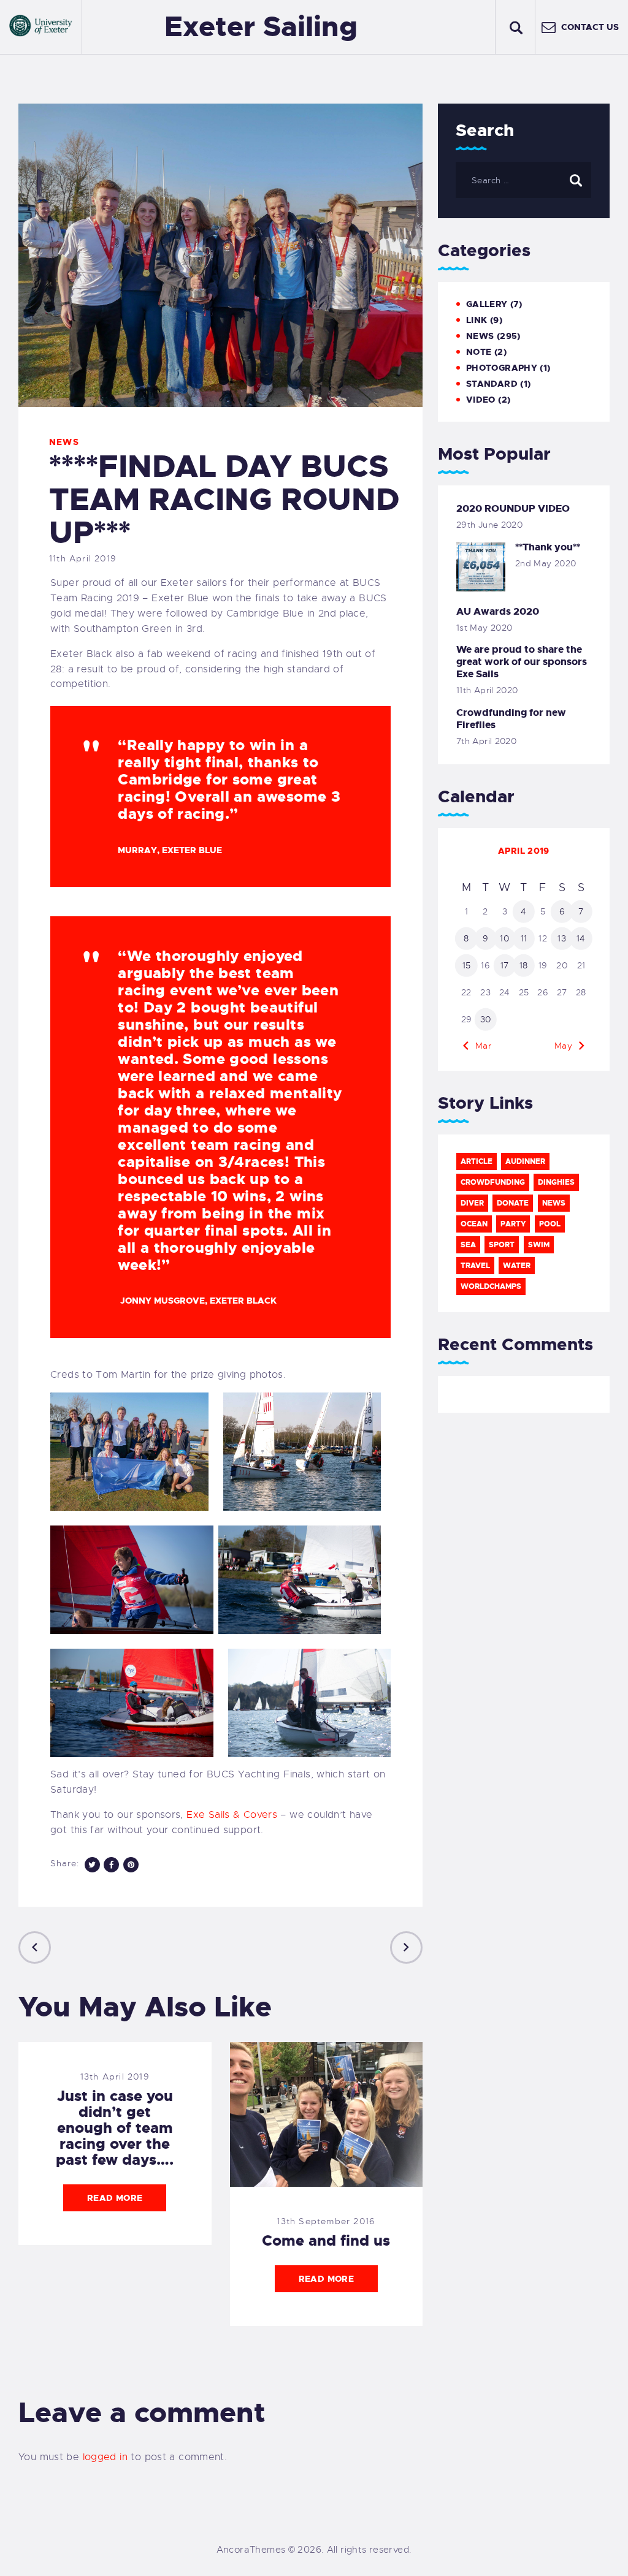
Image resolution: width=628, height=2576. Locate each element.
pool (550, 1224)
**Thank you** (548, 547)
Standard (492, 384)
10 (504, 938)
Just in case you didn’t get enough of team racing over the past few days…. (115, 2128)
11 (524, 938)
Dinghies (556, 1182)
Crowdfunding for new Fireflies (511, 719)
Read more (115, 2198)
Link (477, 320)
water (517, 1266)
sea (468, 1245)
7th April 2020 (486, 741)
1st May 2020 (484, 628)
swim (539, 1245)
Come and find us (326, 2241)
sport (502, 1245)
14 (581, 938)
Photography (502, 368)
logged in (105, 2457)
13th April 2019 (115, 2076)
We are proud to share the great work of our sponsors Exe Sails (522, 662)
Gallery (487, 304)
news (554, 1203)
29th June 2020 (489, 525)
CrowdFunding (493, 1182)
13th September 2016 (326, 2221)
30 (486, 1019)
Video (481, 400)
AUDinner (525, 1161)
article (477, 1161)
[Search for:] (523, 180)
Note (479, 352)
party (513, 1224)
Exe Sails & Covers (232, 1815)
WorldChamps (491, 1286)
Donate (513, 1203)
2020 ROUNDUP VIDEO (513, 509)
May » (567, 1046)
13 (562, 938)
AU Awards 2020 (498, 612)
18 (524, 965)
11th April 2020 (487, 690)
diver (472, 1203)
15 (467, 965)
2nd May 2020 (546, 563)
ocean (474, 1224)
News (64, 442)
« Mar (479, 1046)
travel (475, 1266)
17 (505, 965)
